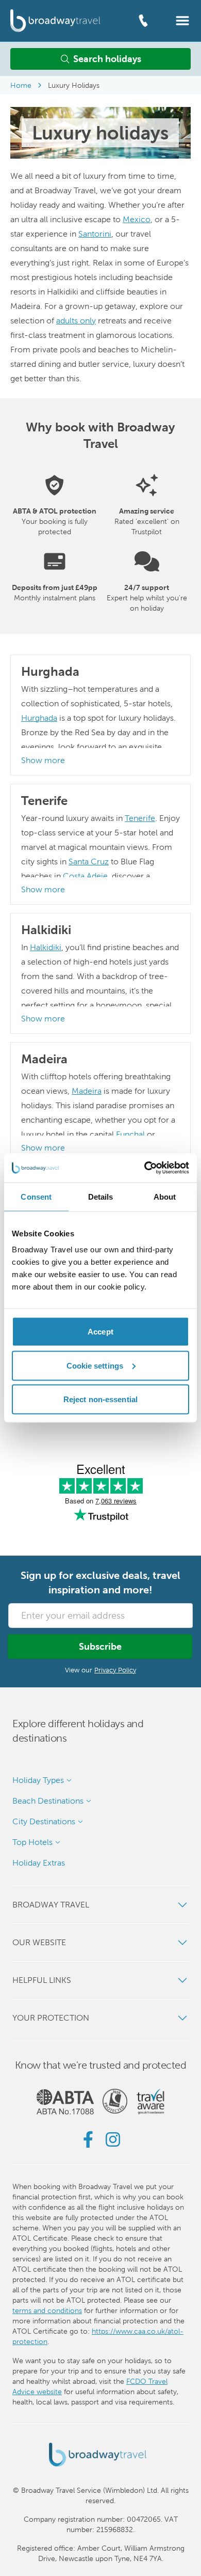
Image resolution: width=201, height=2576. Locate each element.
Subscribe (100, 1646)
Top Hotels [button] (32, 1842)
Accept (100, 1332)
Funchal (130, 1134)
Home (21, 85)
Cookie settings (95, 1365)
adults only (76, 321)
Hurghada (39, 718)
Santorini (95, 234)
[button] (182, 20)
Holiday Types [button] (38, 1780)
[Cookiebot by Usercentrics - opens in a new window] (145, 1168)
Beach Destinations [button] (48, 1801)
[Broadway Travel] (55, 20)
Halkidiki (46, 947)
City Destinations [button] (44, 1821)
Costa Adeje (85, 876)
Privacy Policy (115, 1670)
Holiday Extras (39, 1863)
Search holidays (107, 59)
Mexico (137, 219)
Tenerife (140, 818)
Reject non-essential (100, 1399)
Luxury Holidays (74, 85)
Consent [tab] (36, 1196)
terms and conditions (47, 2310)
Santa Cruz (89, 862)
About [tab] (165, 1196)
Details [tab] (101, 1196)
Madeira (87, 1091)
